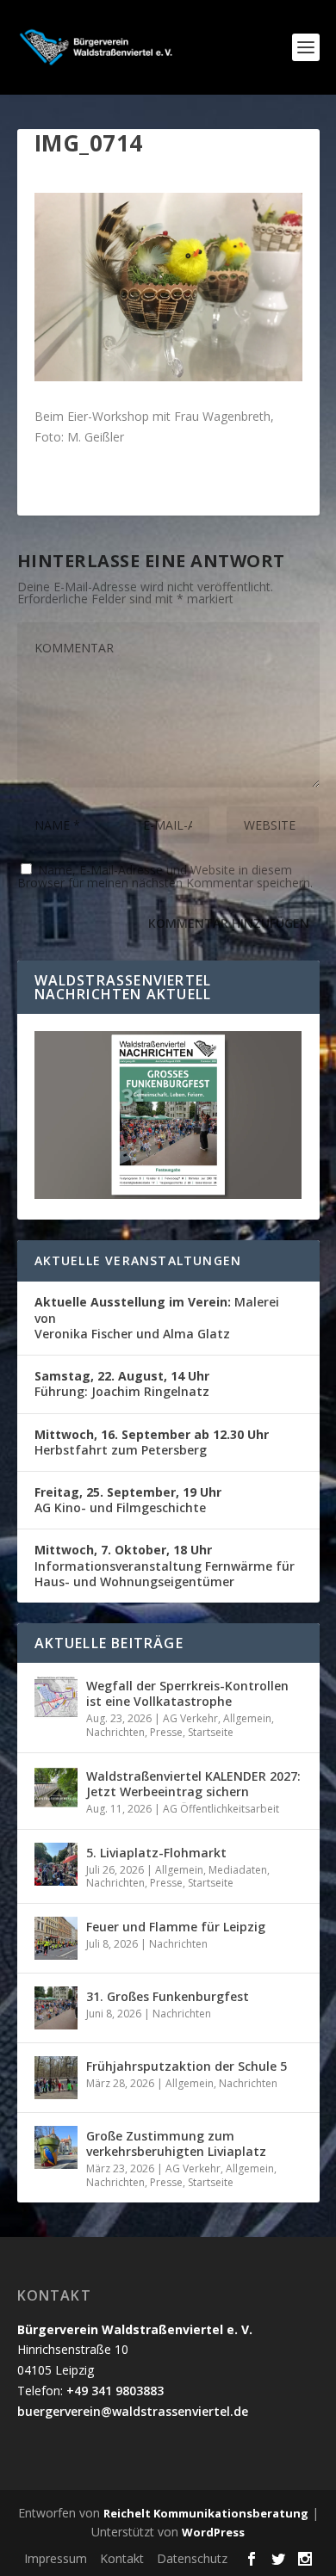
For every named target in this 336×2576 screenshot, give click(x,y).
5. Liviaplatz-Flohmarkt (156, 1853)
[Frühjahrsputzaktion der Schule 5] (56, 2078)
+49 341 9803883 (115, 2391)
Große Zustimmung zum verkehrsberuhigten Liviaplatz (176, 2144)
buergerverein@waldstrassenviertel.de (133, 2411)
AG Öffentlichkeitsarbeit (221, 1809)
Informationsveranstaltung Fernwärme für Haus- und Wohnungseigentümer (165, 1565)
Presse (166, 1732)
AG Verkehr (190, 1718)
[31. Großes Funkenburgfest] (56, 2008)
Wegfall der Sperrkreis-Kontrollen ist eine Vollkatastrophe (187, 1693)
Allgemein (247, 1718)
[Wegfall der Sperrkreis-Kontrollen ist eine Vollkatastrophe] (56, 1697)
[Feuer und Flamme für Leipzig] (56, 1938)
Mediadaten (238, 1870)
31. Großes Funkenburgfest (168, 1996)
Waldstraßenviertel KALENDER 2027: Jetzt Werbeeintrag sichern (193, 1784)
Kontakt (122, 2558)
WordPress (213, 2532)
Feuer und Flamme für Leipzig (176, 1927)
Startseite (211, 1732)
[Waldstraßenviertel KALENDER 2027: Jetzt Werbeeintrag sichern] (56, 1788)
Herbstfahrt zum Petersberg (152, 1442)
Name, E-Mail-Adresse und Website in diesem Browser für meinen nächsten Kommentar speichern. (165, 876)
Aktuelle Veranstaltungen (138, 1260)
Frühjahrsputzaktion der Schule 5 (187, 2066)
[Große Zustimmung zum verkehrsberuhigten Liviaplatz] (56, 2147)
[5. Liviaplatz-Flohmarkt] (56, 1864)
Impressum (56, 2558)
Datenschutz (192, 2558)
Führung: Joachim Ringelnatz (122, 1384)
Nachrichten (115, 1732)
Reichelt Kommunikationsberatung (206, 2513)
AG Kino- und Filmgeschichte (128, 1500)
